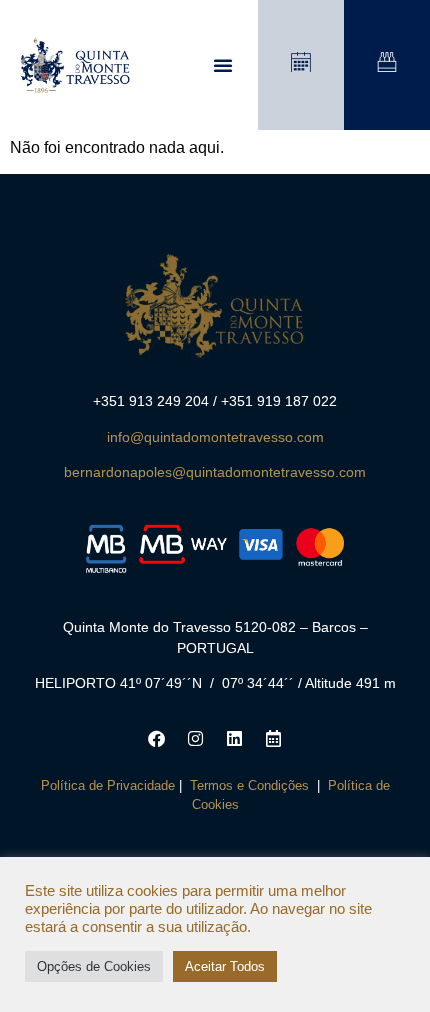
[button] (223, 65)
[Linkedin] (235, 739)
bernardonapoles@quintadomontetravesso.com (215, 472)
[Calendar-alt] (274, 739)
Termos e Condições (249, 785)
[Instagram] (196, 739)
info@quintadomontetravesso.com (215, 437)
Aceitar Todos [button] (225, 966)
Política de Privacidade (108, 785)
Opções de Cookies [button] (94, 966)
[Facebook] (157, 739)
